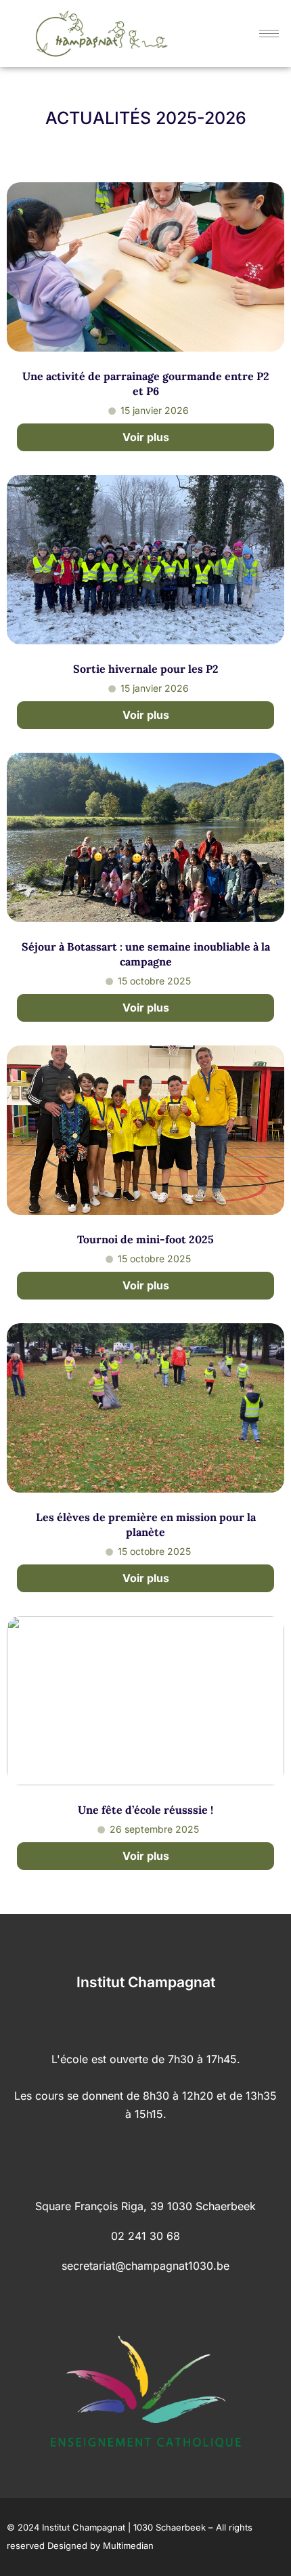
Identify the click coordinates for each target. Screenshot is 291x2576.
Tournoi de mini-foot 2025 (145, 1239)
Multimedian (128, 2546)
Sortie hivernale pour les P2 (146, 669)
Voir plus (146, 437)
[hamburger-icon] (269, 34)
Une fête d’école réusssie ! (145, 1810)
